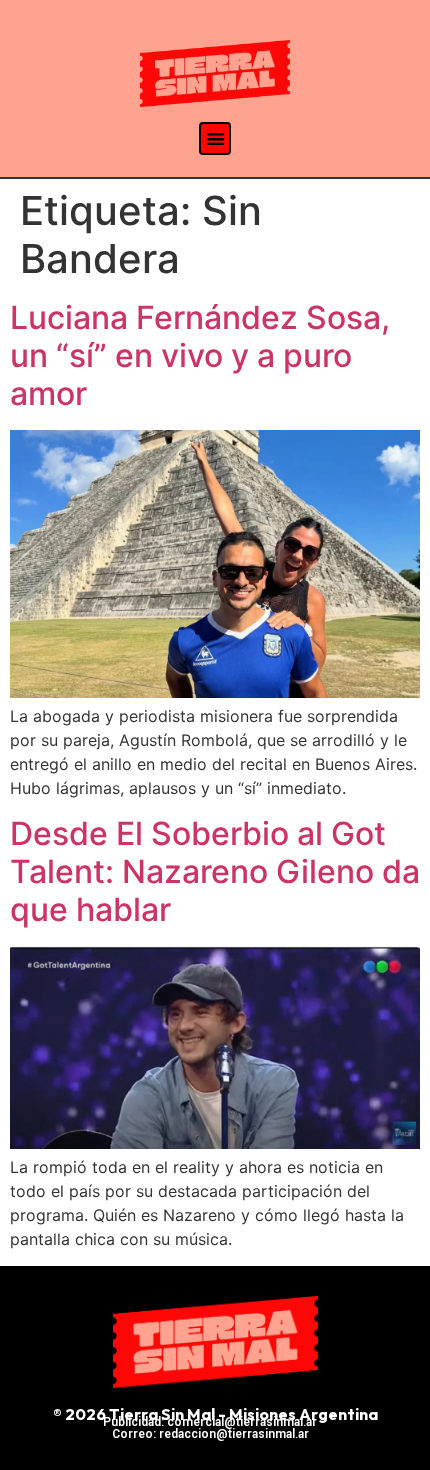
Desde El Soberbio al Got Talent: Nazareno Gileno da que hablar (215, 872)
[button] (215, 138)
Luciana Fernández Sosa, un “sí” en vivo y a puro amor (200, 356)
